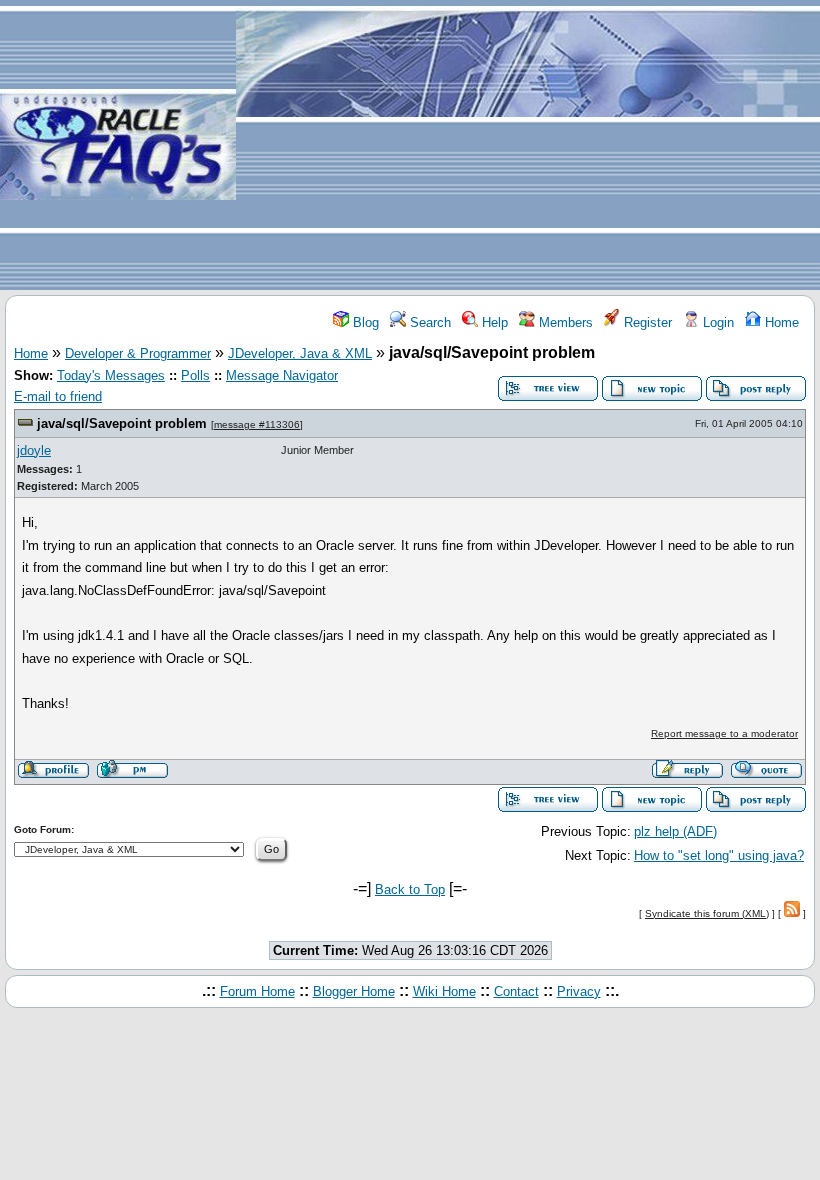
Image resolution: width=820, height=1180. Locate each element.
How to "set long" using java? (719, 855)
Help (493, 322)
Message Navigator (282, 375)
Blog (364, 322)
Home (780, 322)
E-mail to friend (58, 396)
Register (646, 322)
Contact (516, 991)
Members (564, 322)
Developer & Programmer (138, 353)
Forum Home (257, 991)
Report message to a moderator (724, 733)
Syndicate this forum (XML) (707, 913)
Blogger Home (354, 991)
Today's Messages (111, 375)
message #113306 (257, 424)
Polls (195, 375)
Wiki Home (444, 991)
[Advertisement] (528, 146)
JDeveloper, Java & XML (300, 353)
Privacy (579, 991)
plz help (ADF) (675, 831)
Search (428, 322)
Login (716, 322)
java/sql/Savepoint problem (122, 423)
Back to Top (410, 889)
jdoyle (34, 450)
